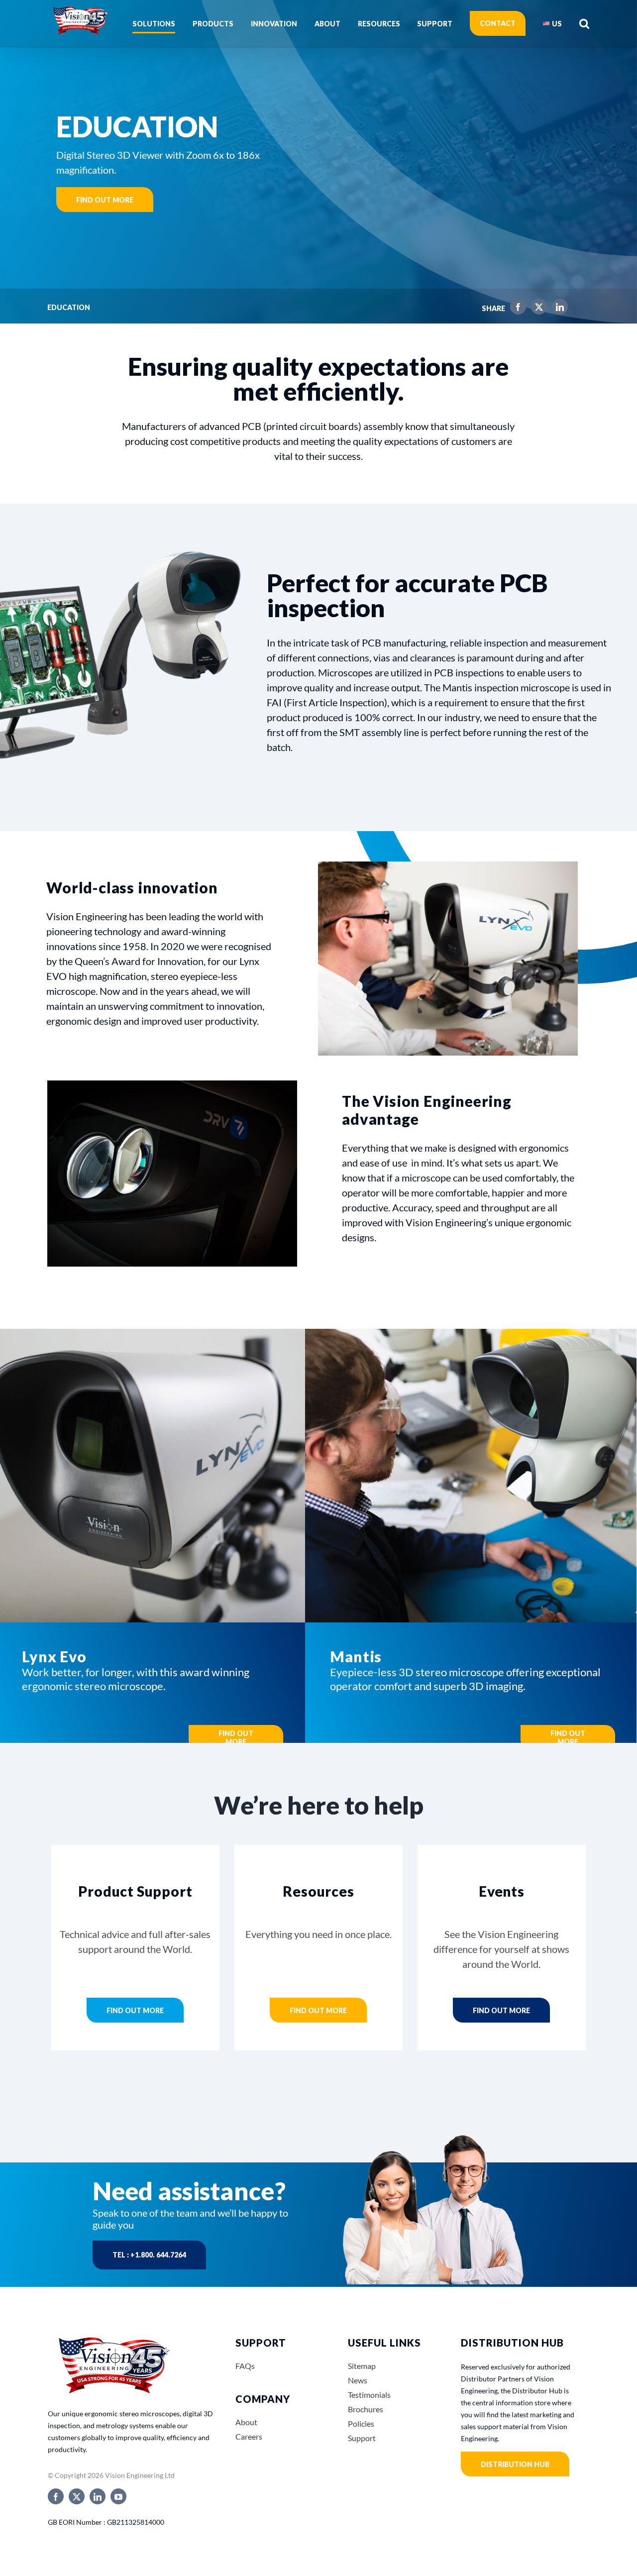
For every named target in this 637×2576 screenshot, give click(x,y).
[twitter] (77, 2496)
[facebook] (56, 2496)
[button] (584, 23)
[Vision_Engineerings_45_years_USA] (113, 2338)
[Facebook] (516, 309)
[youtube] (118, 2496)
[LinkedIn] (557, 309)
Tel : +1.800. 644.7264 (149, 2255)
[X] (536, 309)
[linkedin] (98, 2496)
